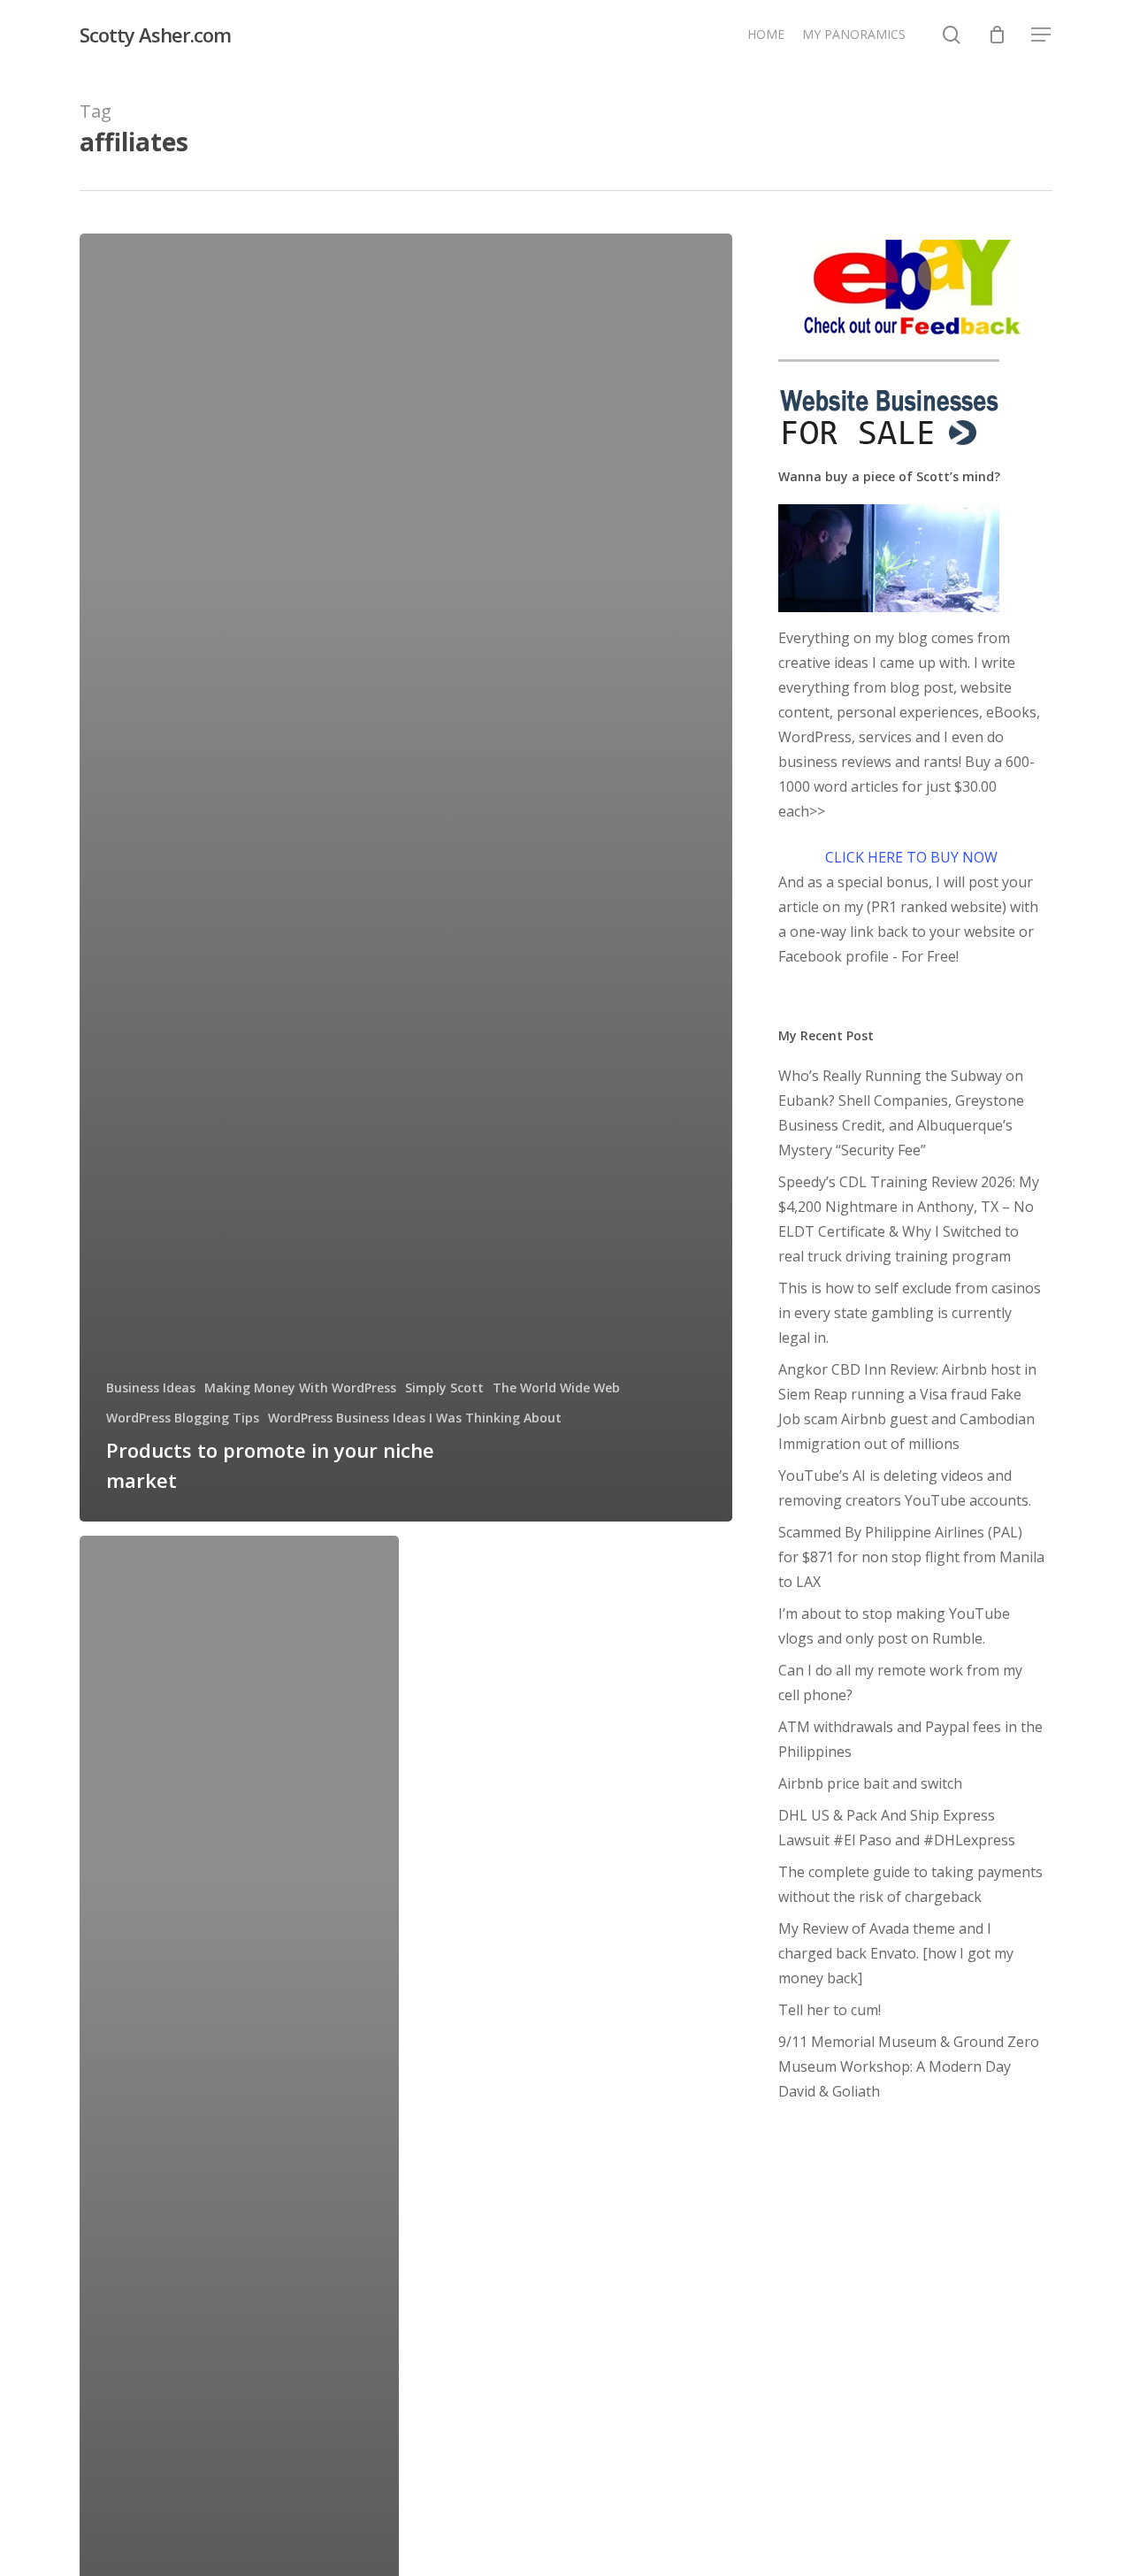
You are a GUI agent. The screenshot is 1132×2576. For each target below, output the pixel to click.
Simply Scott (444, 1388)
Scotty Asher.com (155, 34)
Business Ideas (151, 1388)
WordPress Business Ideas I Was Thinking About (415, 1418)
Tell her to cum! (830, 2010)
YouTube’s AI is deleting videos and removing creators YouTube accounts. (905, 1488)
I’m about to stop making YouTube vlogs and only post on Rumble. (894, 1626)
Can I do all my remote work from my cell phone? (900, 1683)
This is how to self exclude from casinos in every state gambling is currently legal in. (910, 1313)
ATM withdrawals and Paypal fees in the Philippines (910, 1739)
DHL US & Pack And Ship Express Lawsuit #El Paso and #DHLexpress (897, 1828)
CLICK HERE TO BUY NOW (911, 857)
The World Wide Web (556, 1388)
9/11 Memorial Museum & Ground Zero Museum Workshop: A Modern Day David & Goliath (909, 2066)
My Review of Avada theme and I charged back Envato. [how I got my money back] (896, 1953)
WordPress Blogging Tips (183, 1418)
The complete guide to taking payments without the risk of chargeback (910, 1884)
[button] (1042, 35)
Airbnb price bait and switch (870, 1783)
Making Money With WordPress (300, 1388)
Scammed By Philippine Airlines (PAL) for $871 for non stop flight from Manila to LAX (911, 1557)
